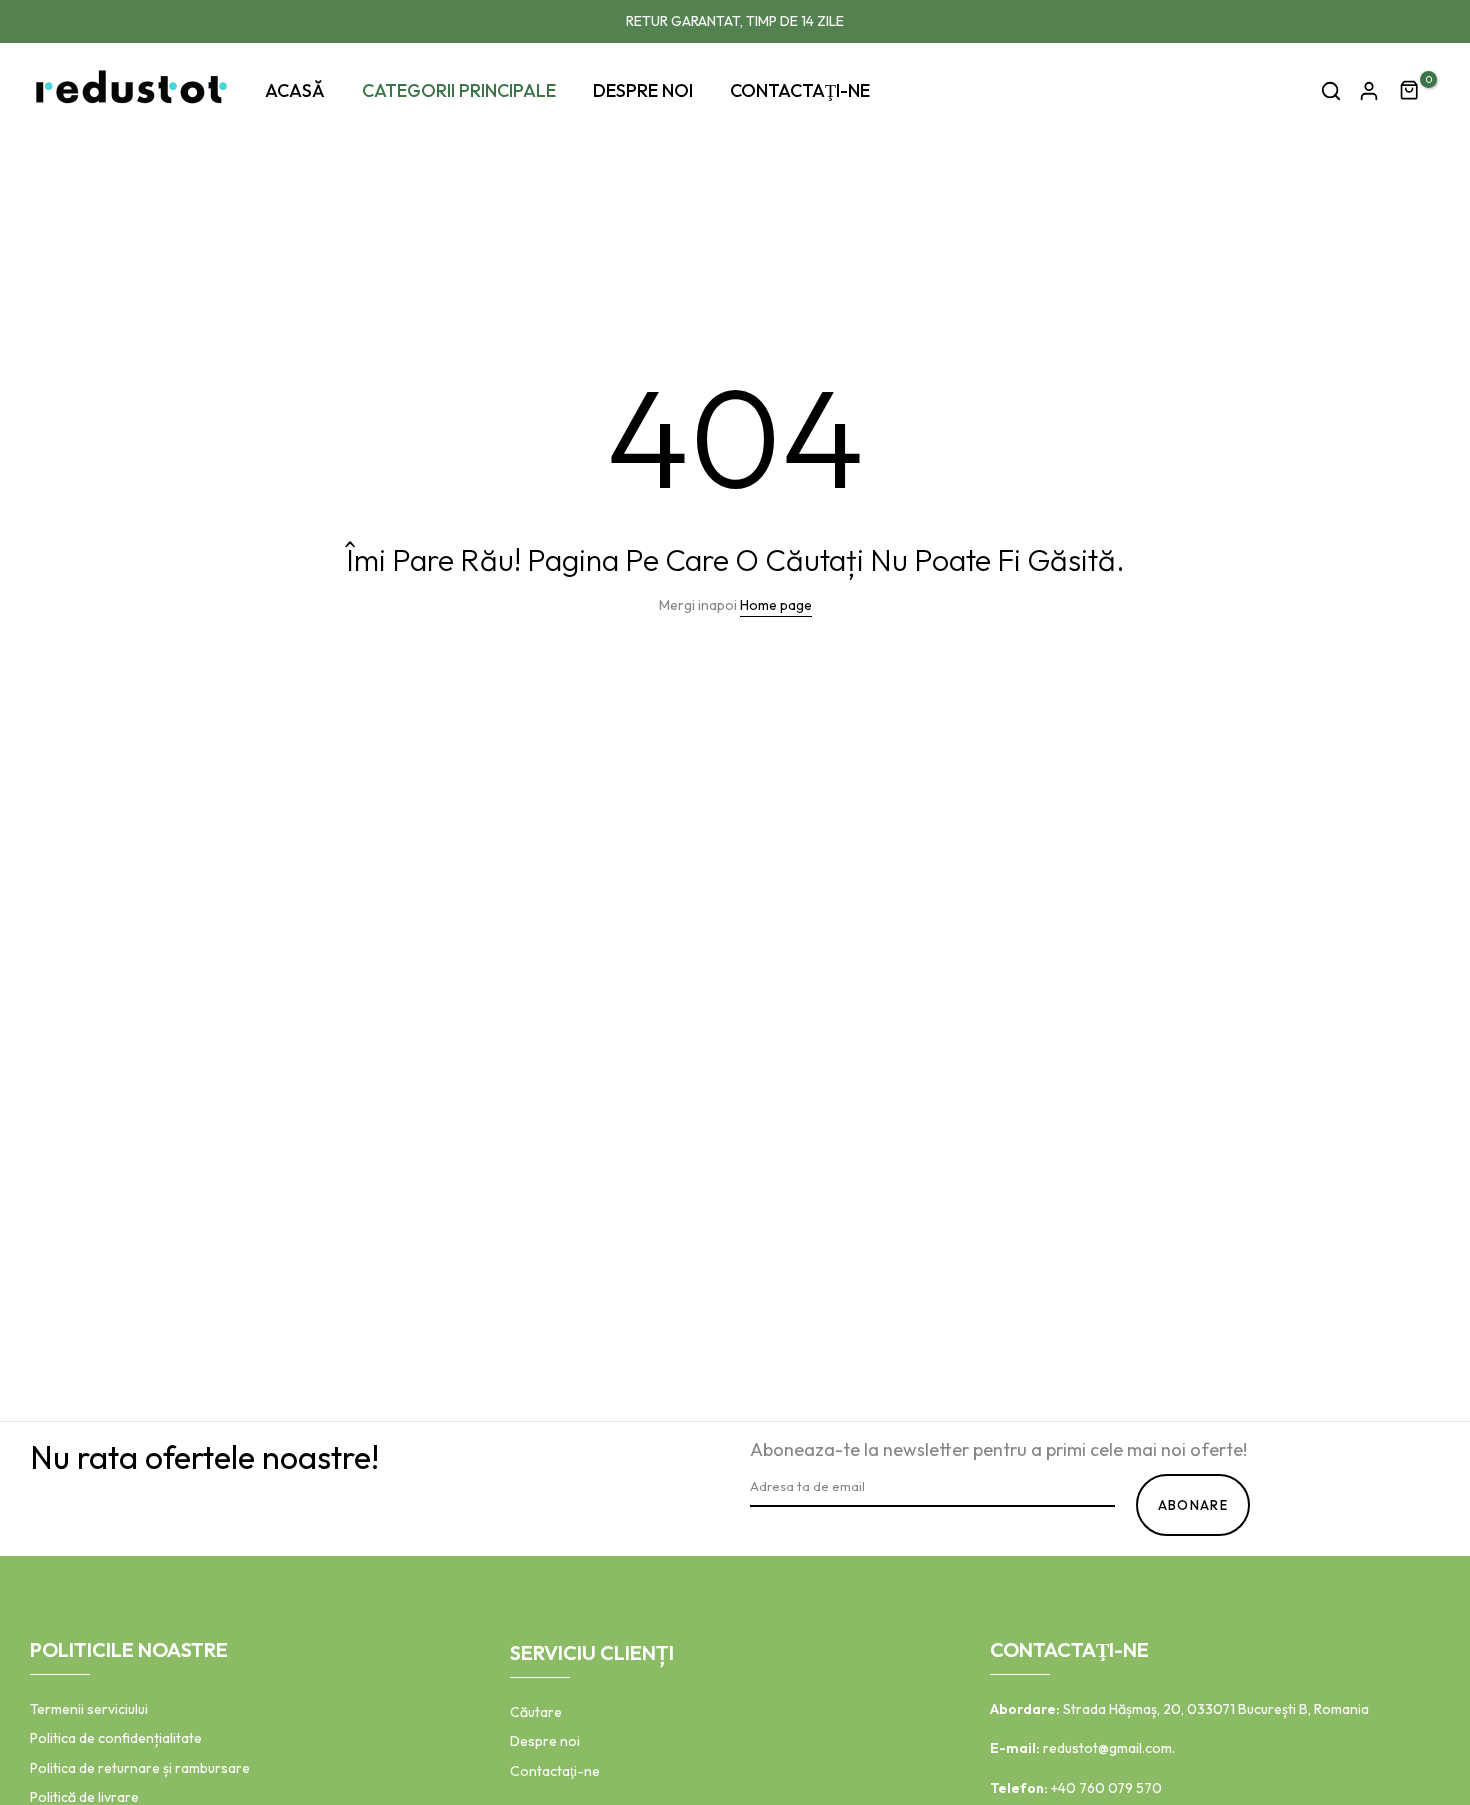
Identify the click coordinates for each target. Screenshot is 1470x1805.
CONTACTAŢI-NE (800, 90)
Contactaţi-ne (555, 1771)
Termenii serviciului (89, 1709)
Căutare (536, 1712)
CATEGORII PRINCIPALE (459, 90)
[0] (1410, 91)
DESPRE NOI (643, 90)
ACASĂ (295, 90)
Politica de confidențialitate (116, 1738)
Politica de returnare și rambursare (140, 1768)
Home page (776, 605)
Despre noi (545, 1741)
